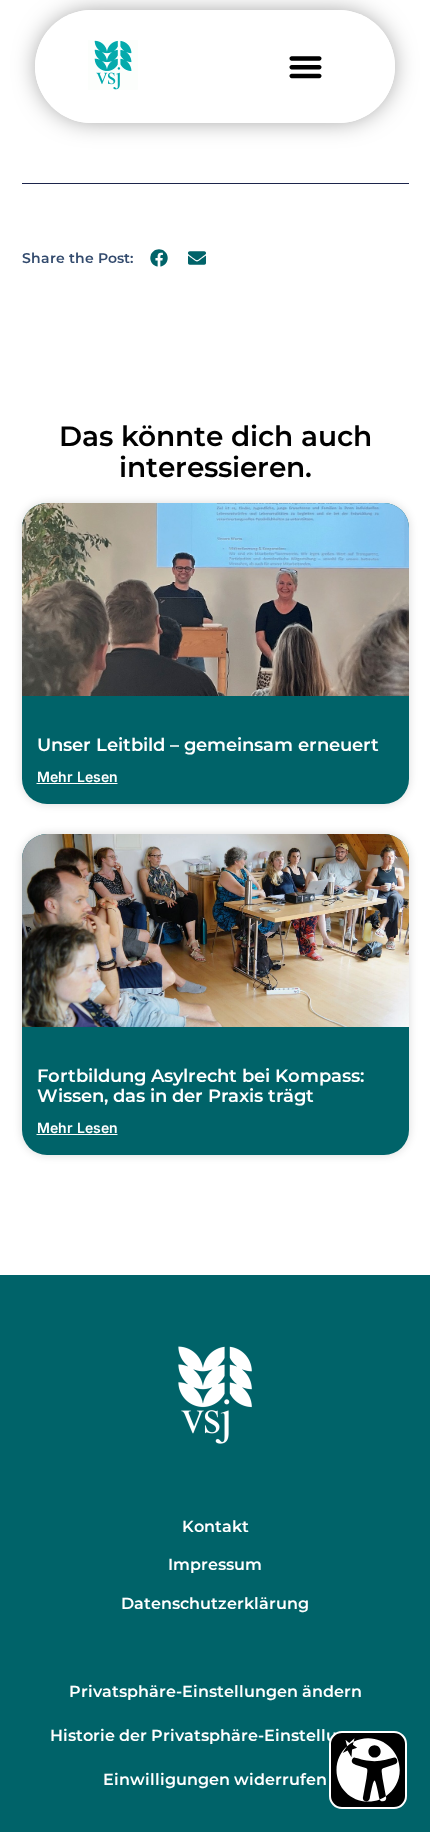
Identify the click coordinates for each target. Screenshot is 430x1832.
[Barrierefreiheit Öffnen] (368, 1770)
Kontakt (215, 1526)
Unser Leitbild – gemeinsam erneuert (208, 745)
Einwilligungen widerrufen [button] (215, 1779)
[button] (305, 66)
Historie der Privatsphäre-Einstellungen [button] (215, 1735)
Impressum (215, 1564)
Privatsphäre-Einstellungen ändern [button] (215, 1691)
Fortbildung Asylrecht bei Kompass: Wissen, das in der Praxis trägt (200, 1086)
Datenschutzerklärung (215, 1603)
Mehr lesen (77, 777)
